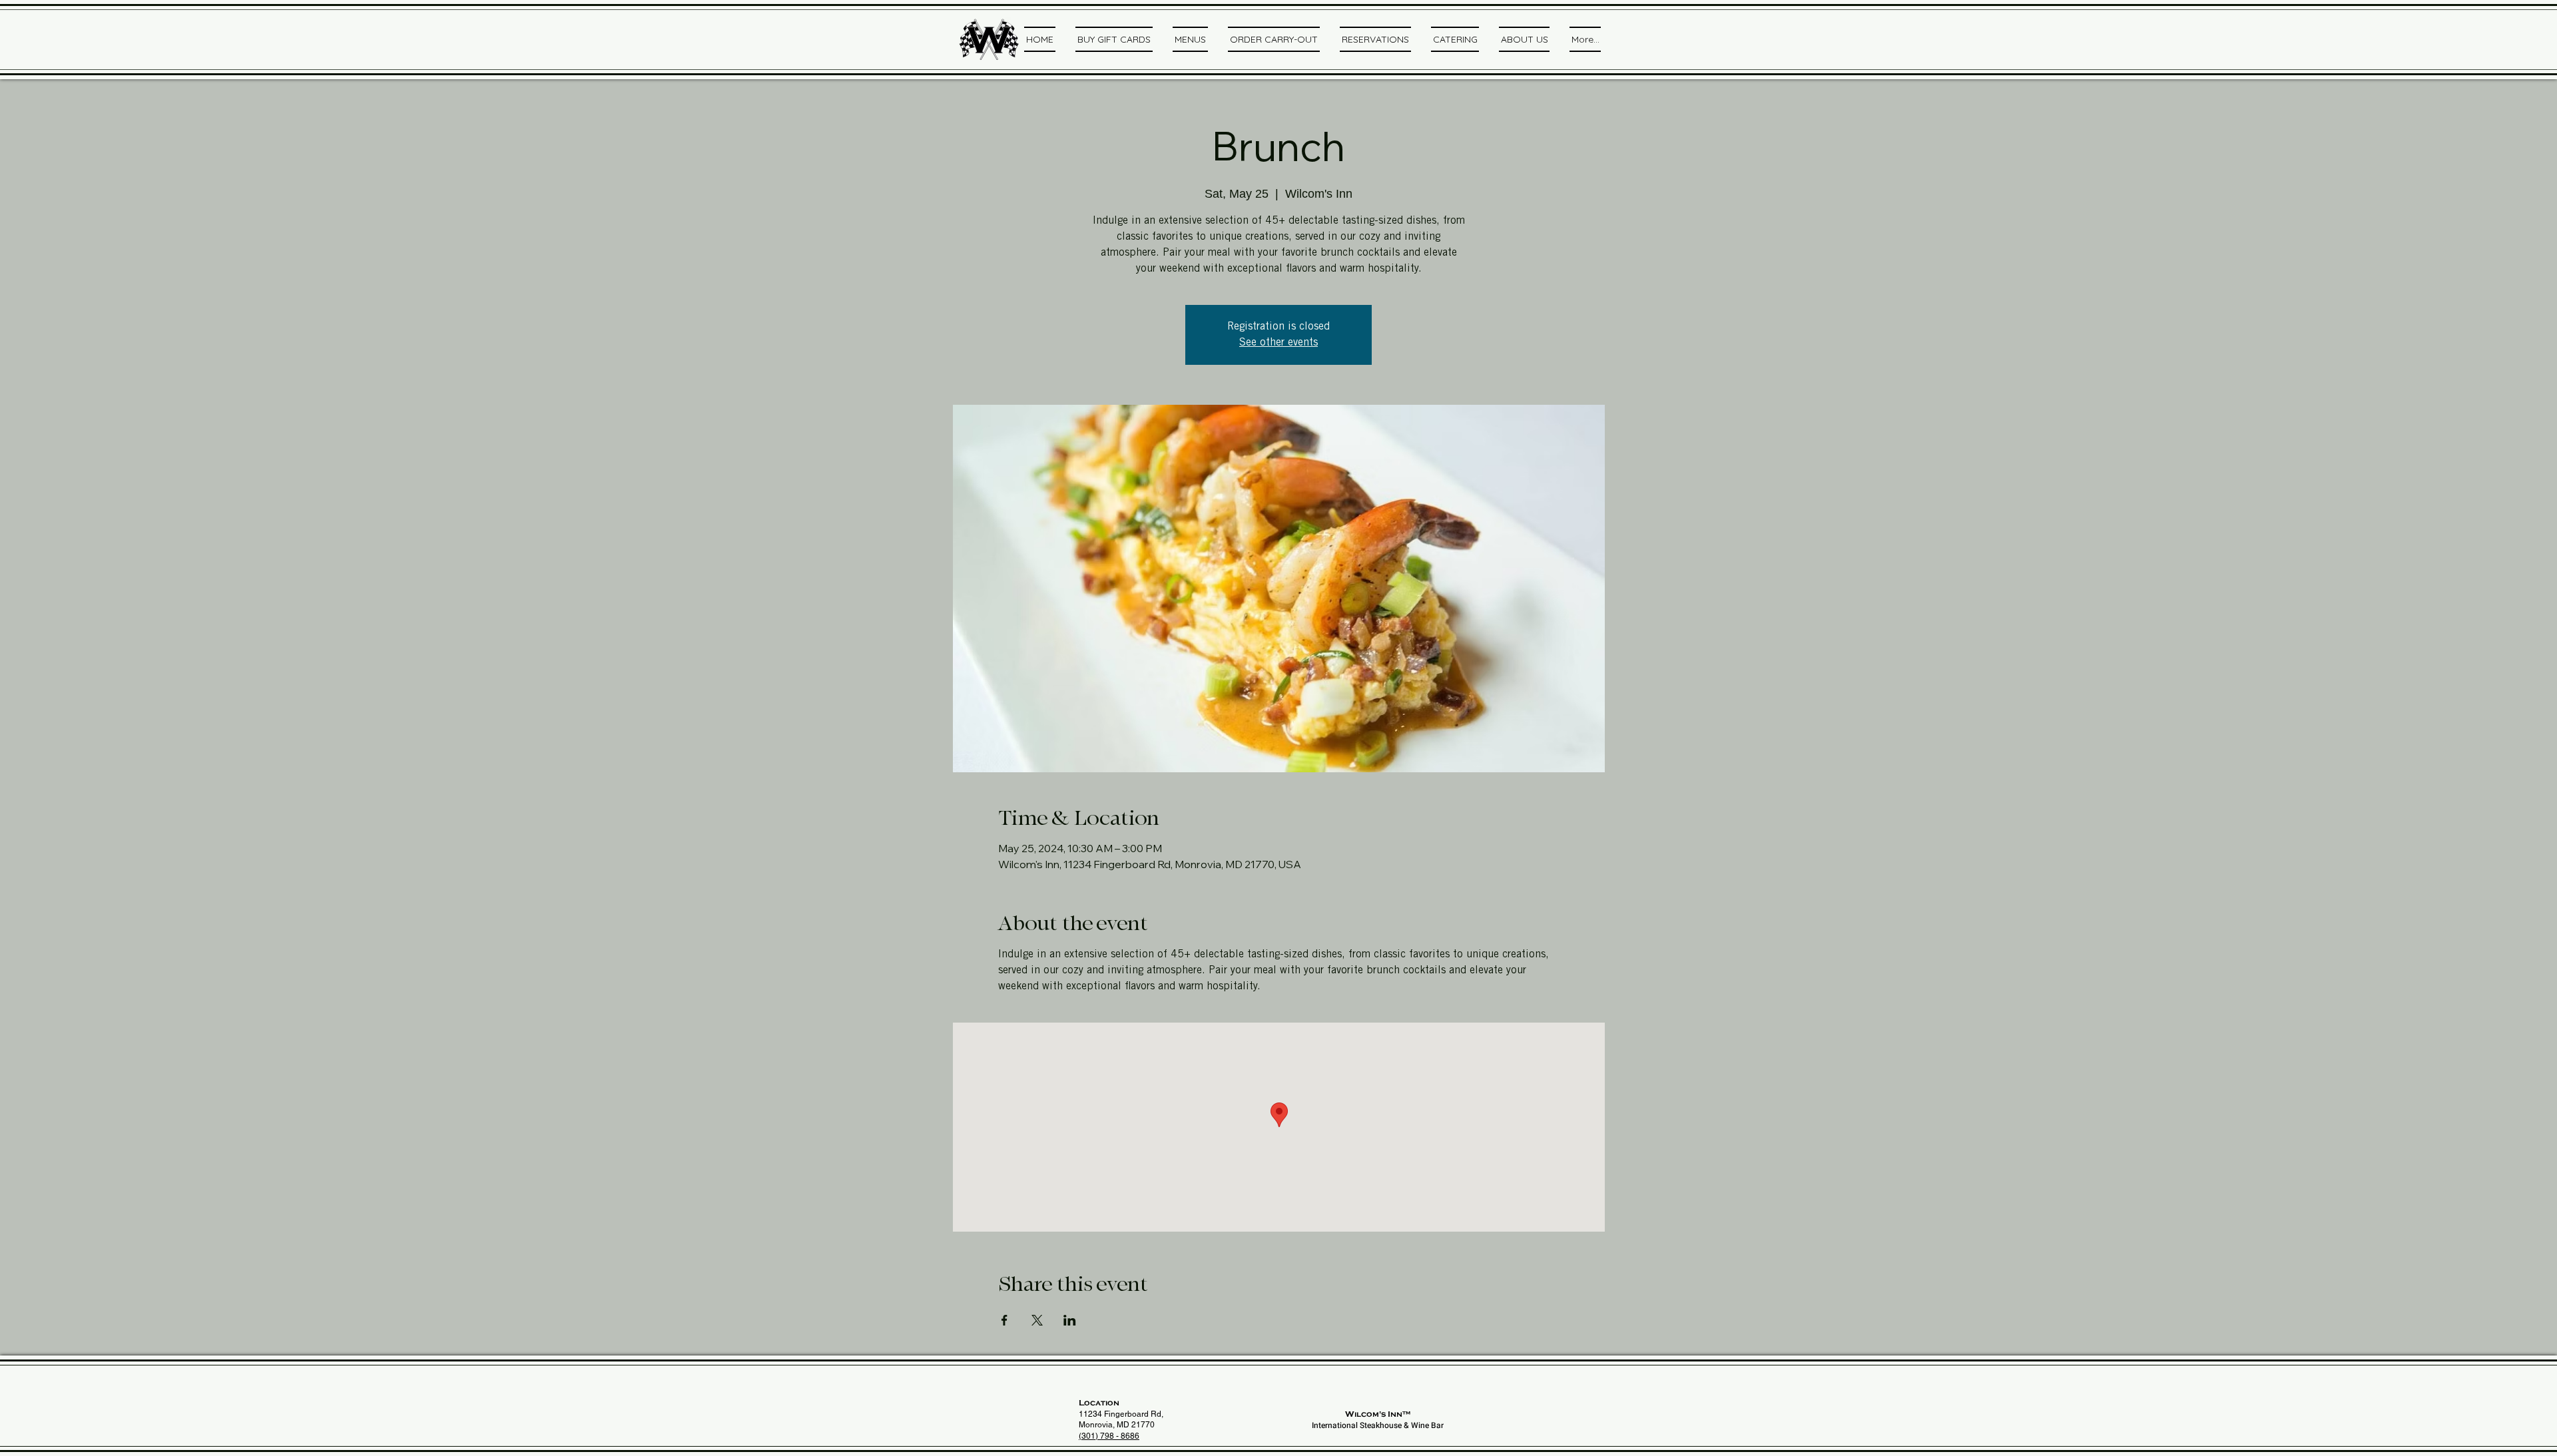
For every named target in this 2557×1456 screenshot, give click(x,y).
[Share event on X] (1037, 1320)
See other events (1278, 343)
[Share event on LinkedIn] (1070, 1320)
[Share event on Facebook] (1004, 1320)
